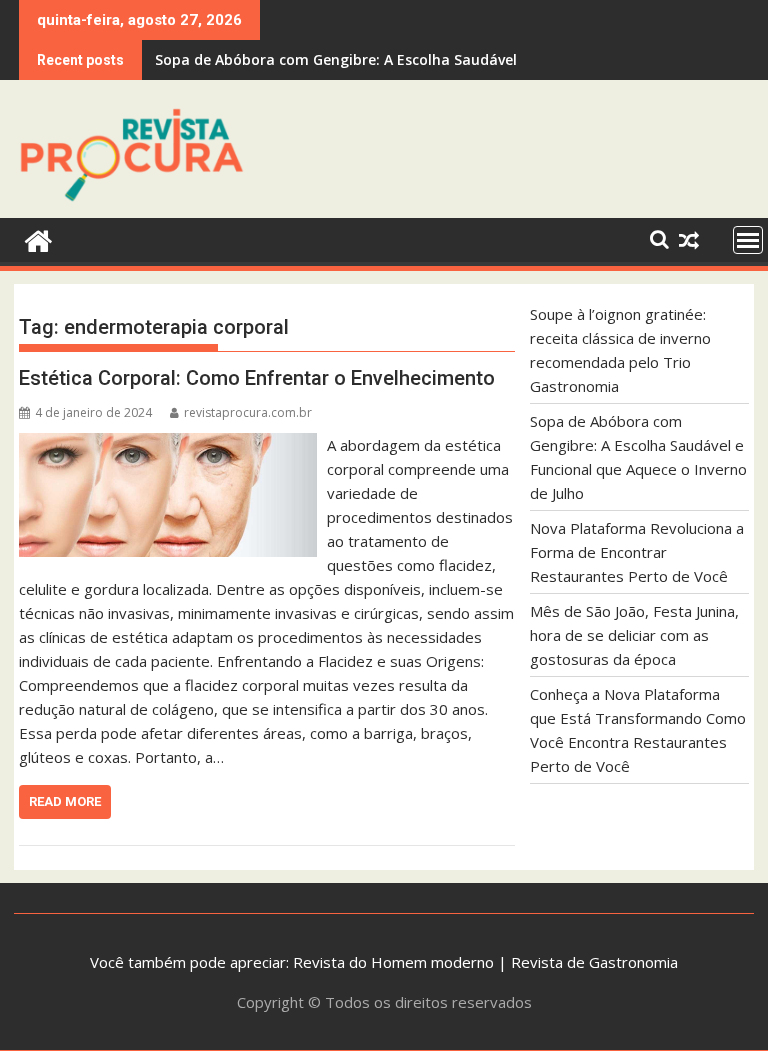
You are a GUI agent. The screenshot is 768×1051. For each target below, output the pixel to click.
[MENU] (748, 240)
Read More (65, 801)
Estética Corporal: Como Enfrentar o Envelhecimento (257, 378)
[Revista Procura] (38, 238)
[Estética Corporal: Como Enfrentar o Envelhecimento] (168, 445)
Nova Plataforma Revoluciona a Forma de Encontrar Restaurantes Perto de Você (438, 59)
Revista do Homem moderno (393, 962)
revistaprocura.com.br (248, 412)
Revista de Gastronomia (594, 962)
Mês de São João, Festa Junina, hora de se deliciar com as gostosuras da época (634, 635)
